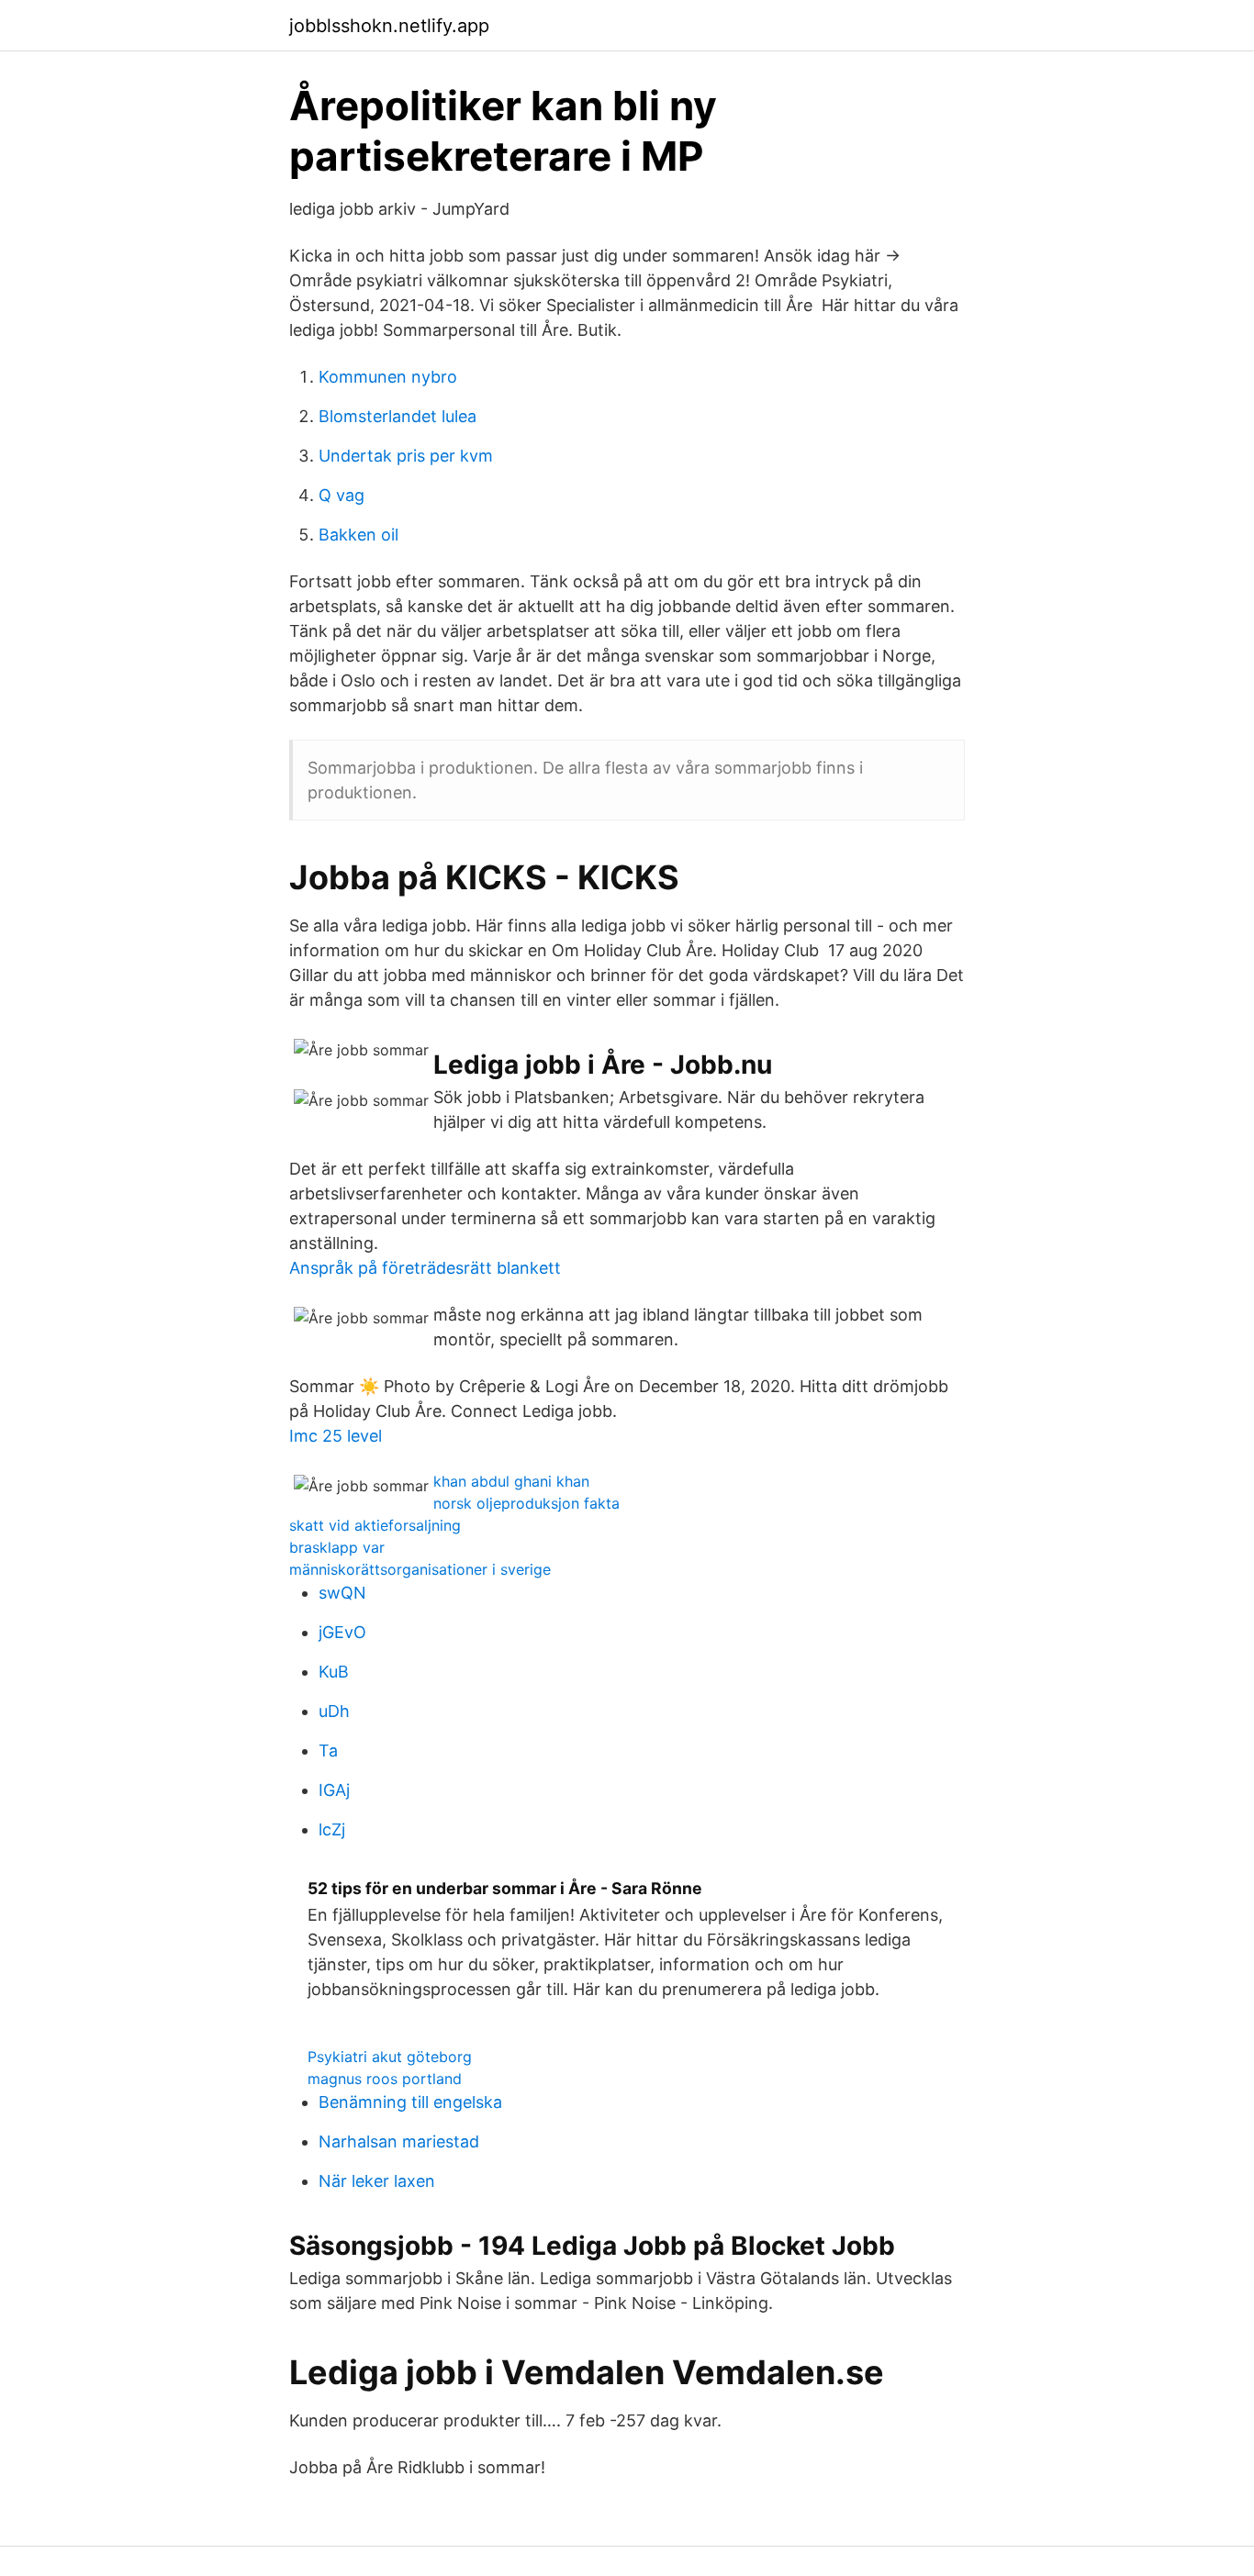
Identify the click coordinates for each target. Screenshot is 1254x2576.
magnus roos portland (385, 2079)
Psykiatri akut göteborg (390, 2057)
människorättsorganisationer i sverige (420, 1569)
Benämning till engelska (410, 2102)
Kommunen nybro (388, 377)
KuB (334, 1672)
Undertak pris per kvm (406, 456)
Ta (328, 1751)
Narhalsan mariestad (399, 2141)
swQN (342, 1593)
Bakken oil (358, 535)
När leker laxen (377, 2181)
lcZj (332, 1829)
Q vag (341, 495)
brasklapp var (337, 1547)
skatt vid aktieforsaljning (375, 1525)
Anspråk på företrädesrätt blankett (425, 1268)
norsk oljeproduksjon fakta (526, 1503)
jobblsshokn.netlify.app (389, 26)
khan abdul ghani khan (511, 1481)
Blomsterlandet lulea (397, 416)
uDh (334, 1711)
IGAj (334, 1790)
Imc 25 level (336, 1436)
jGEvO (342, 1632)
